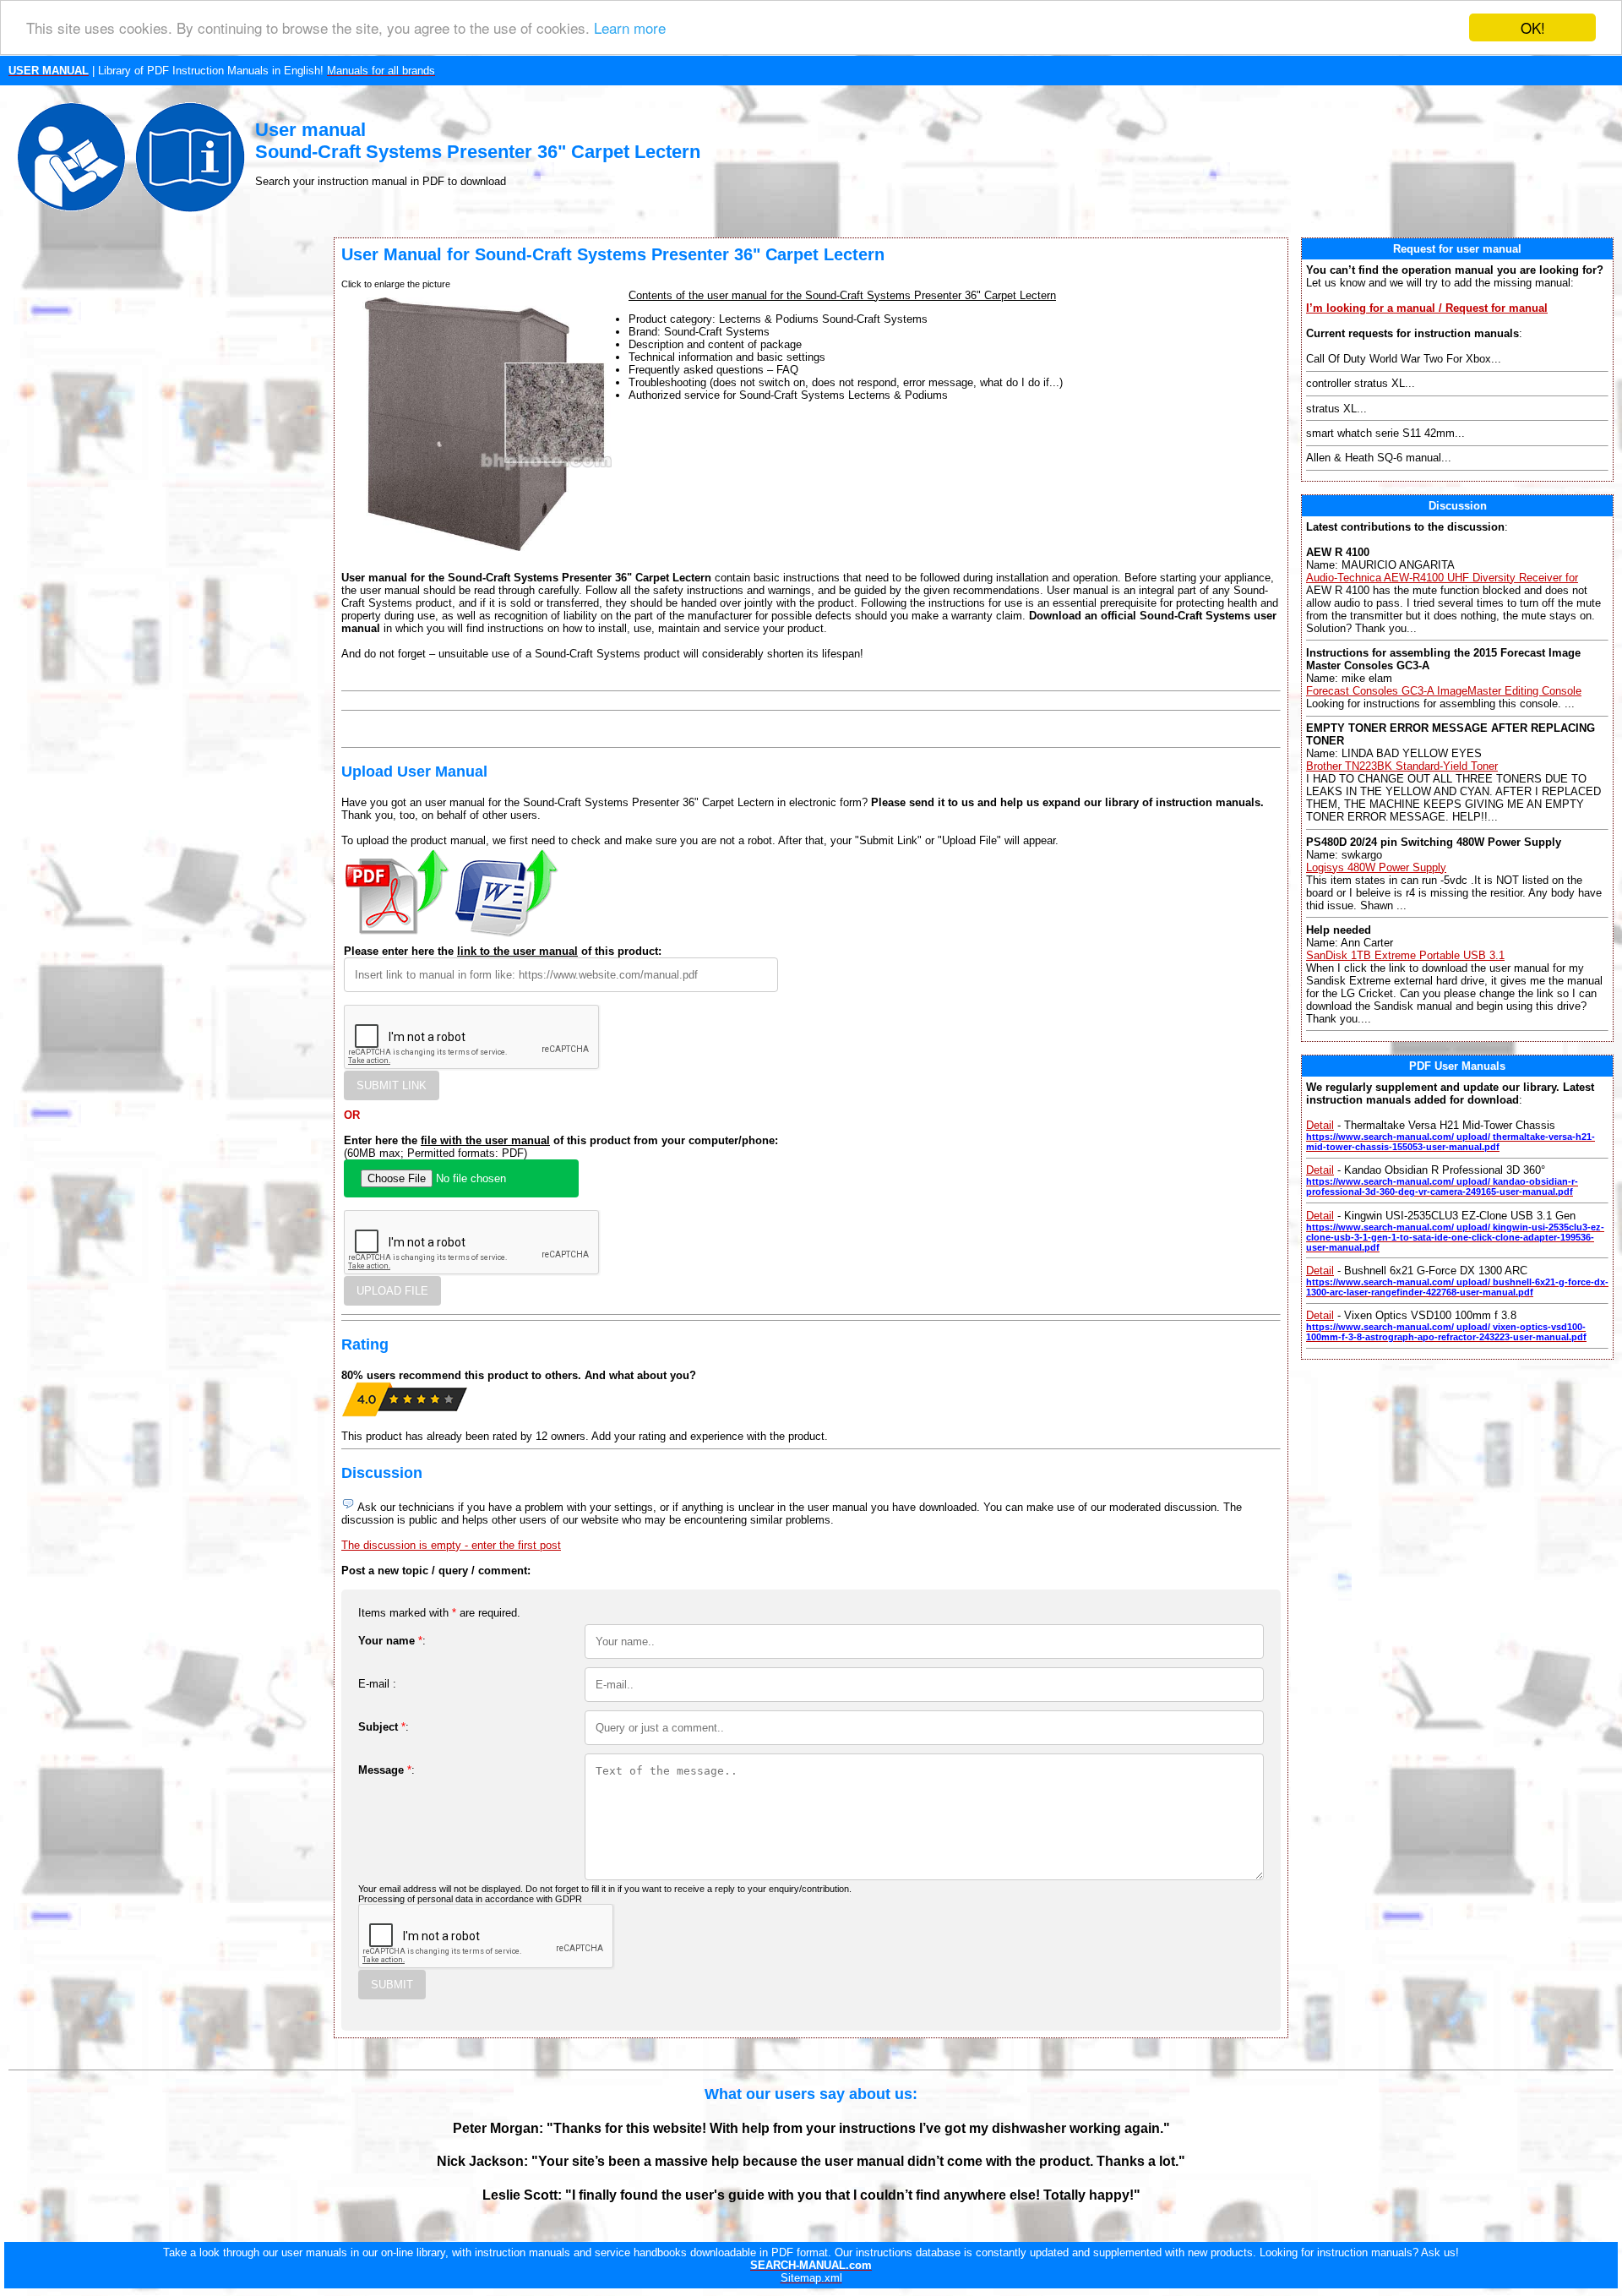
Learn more (630, 28)
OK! (1533, 27)
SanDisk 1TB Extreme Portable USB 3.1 (1405, 955)
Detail (1320, 1125)
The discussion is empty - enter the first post (451, 1545)
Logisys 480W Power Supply (1376, 867)
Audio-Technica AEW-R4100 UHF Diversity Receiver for (1442, 578)
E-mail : (377, 1684)
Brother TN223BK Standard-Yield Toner (1402, 766)
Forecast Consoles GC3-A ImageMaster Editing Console (1444, 691)
